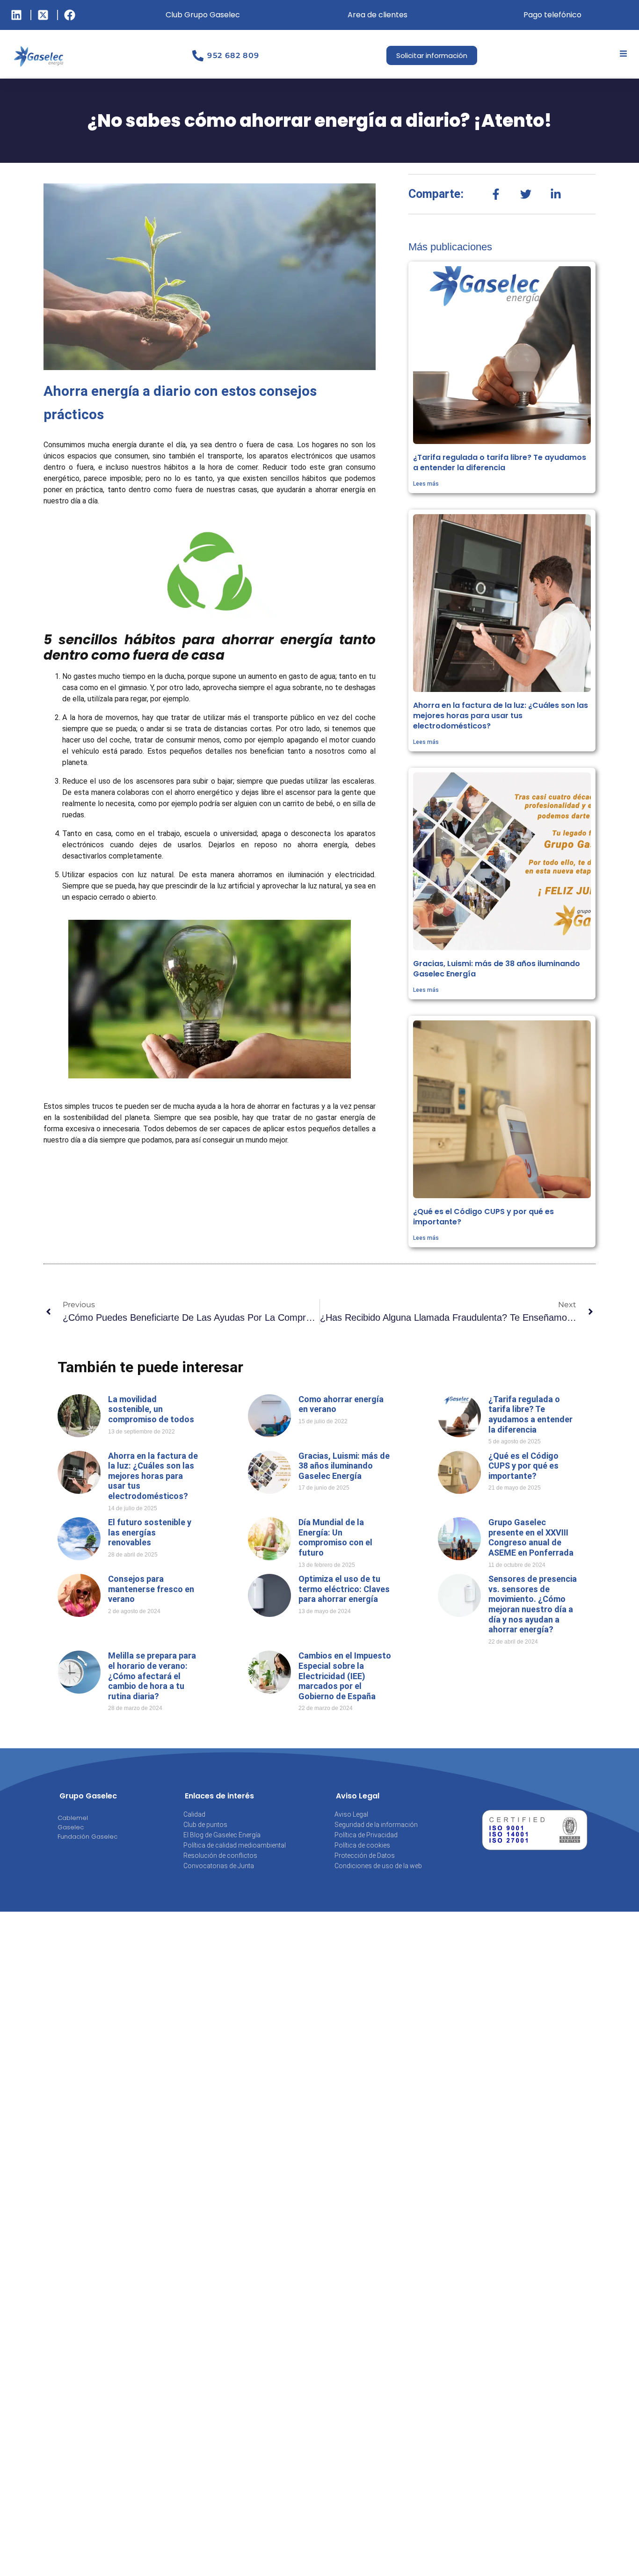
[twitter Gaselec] (44, 15)
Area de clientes (378, 15)
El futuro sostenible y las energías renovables (150, 1532)
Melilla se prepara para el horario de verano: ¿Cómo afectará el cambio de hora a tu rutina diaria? (152, 1676)
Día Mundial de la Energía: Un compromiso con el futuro (335, 1537)
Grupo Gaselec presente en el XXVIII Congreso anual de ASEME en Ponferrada (531, 1537)
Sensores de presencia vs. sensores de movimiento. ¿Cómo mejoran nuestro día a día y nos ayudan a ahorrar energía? (533, 1604)
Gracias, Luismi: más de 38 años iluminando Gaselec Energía (497, 969)
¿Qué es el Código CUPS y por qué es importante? (483, 1217)
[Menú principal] (624, 54)
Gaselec (71, 1827)
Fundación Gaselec (87, 1837)
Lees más (426, 484)
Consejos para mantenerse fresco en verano (151, 1589)
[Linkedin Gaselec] (18, 15)
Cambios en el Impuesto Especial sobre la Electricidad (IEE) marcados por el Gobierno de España (345, 1676)
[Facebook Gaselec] (71, 15)
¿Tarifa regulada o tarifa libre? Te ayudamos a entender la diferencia (500, 462)
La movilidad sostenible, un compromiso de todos (151, 1409)
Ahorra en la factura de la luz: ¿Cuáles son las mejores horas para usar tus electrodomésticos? (501, 716)
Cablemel (73, 1818)
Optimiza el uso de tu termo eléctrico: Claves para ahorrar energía (344, 1589)
